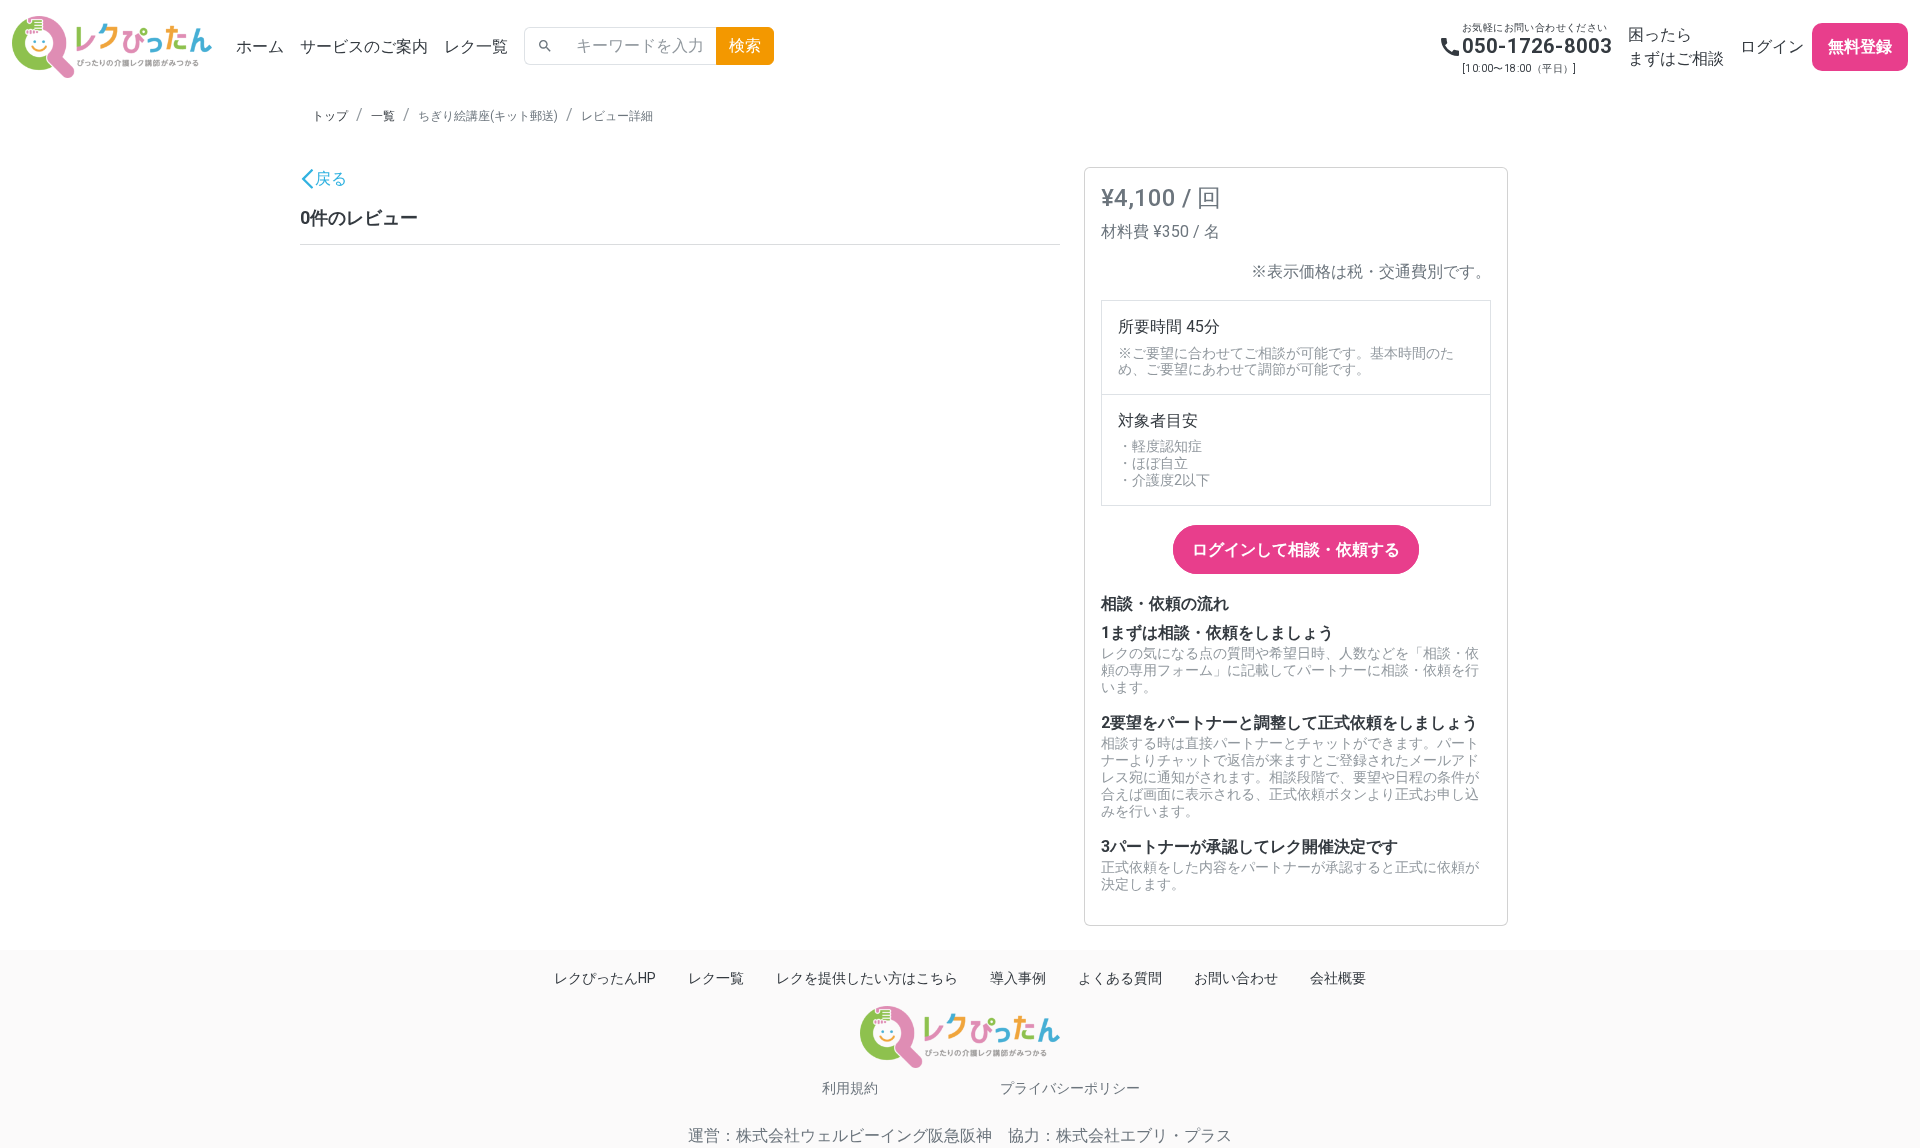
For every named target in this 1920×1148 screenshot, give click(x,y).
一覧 (383, 116)
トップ (330, 116)
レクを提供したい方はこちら (867, 978)
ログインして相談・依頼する (1296, 549)
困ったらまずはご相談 (1676, 46)
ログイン (1772, 46)
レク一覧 (476, 46)
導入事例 (1018, 978)
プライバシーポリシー (1070, 1088)
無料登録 (1860, 46)
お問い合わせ (1236, 978)
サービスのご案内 (364, 46)
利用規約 (850, 1088)
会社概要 (1338, 978)
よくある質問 (1120, 978)
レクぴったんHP (605, 978)
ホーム (260, 46)
